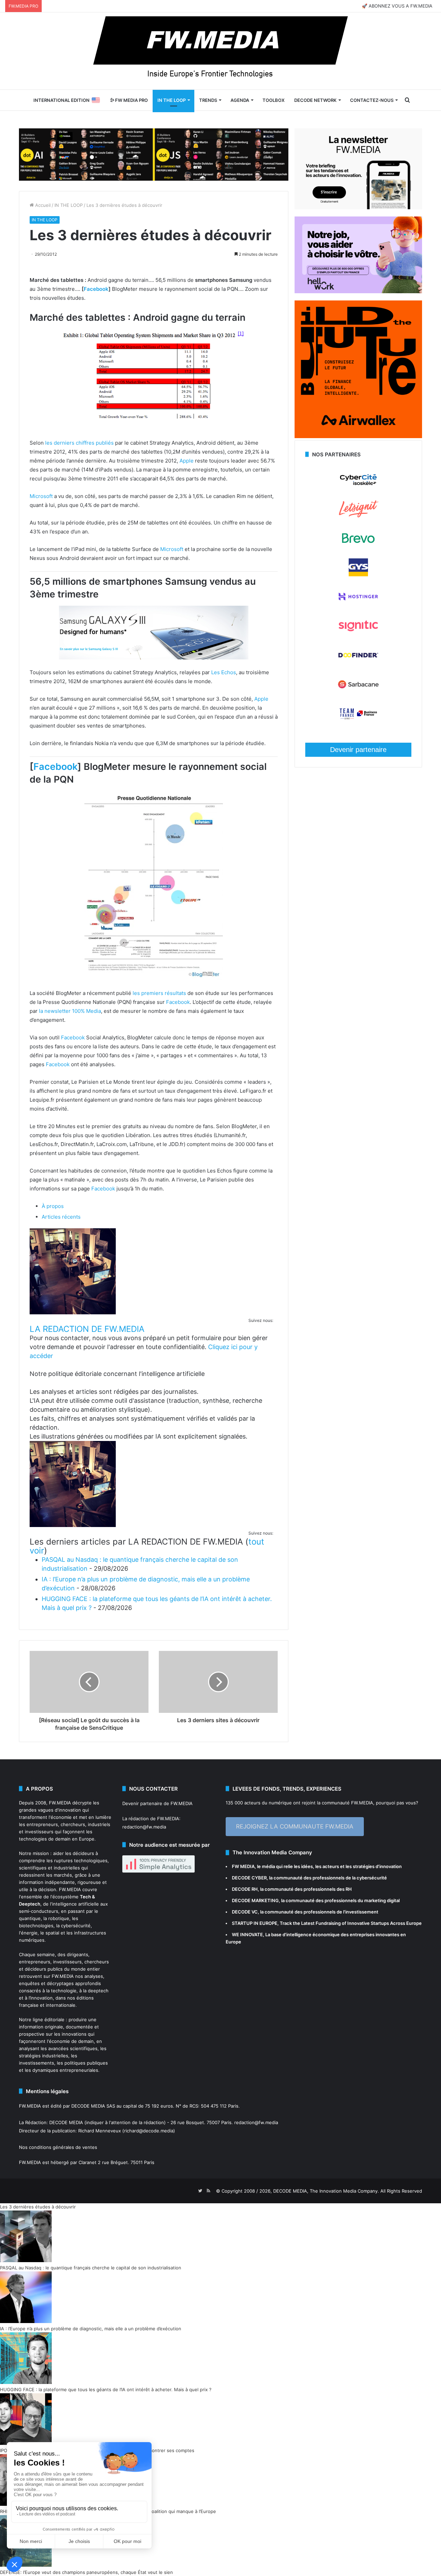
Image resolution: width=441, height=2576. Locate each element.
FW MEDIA (243, 1866)
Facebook (96, 289)
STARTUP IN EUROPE (255, 1923)
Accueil (42, 205)
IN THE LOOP (172, 100)
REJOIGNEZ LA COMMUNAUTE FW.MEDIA (295, 1826)
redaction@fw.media (144, 1827)
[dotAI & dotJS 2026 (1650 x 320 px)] (154, 154)
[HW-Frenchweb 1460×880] (358, 291)
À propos (53, 1206)
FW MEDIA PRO (131, 100)
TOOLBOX (274, 100)
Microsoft (41, 496)
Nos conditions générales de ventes (58, 2147)
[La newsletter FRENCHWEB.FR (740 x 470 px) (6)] (358, 208)
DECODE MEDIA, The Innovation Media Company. (326, 2191)
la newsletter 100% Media (70, 1011)
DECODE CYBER (249, 1878)
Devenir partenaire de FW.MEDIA (157, 1803)
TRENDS (208, 100)
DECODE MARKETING (255, 1900)
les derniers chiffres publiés (79, 443)
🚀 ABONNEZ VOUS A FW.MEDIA (397, 6)
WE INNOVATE (247, 1934)
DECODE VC (245, 1912)
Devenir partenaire (358, 750)
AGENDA (240, 100)
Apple (187, 461)
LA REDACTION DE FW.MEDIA (87, 1329)
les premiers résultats (159, 993)
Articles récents (61, 1217)
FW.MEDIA (60, 1803)
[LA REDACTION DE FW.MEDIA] (73, 1312)
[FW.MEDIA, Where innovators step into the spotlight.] (220, 51)
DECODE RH (245, 1889)
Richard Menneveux (100, 2131)
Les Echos (224, 672)
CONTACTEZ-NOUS (372, 100)
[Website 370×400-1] (358, 436)
